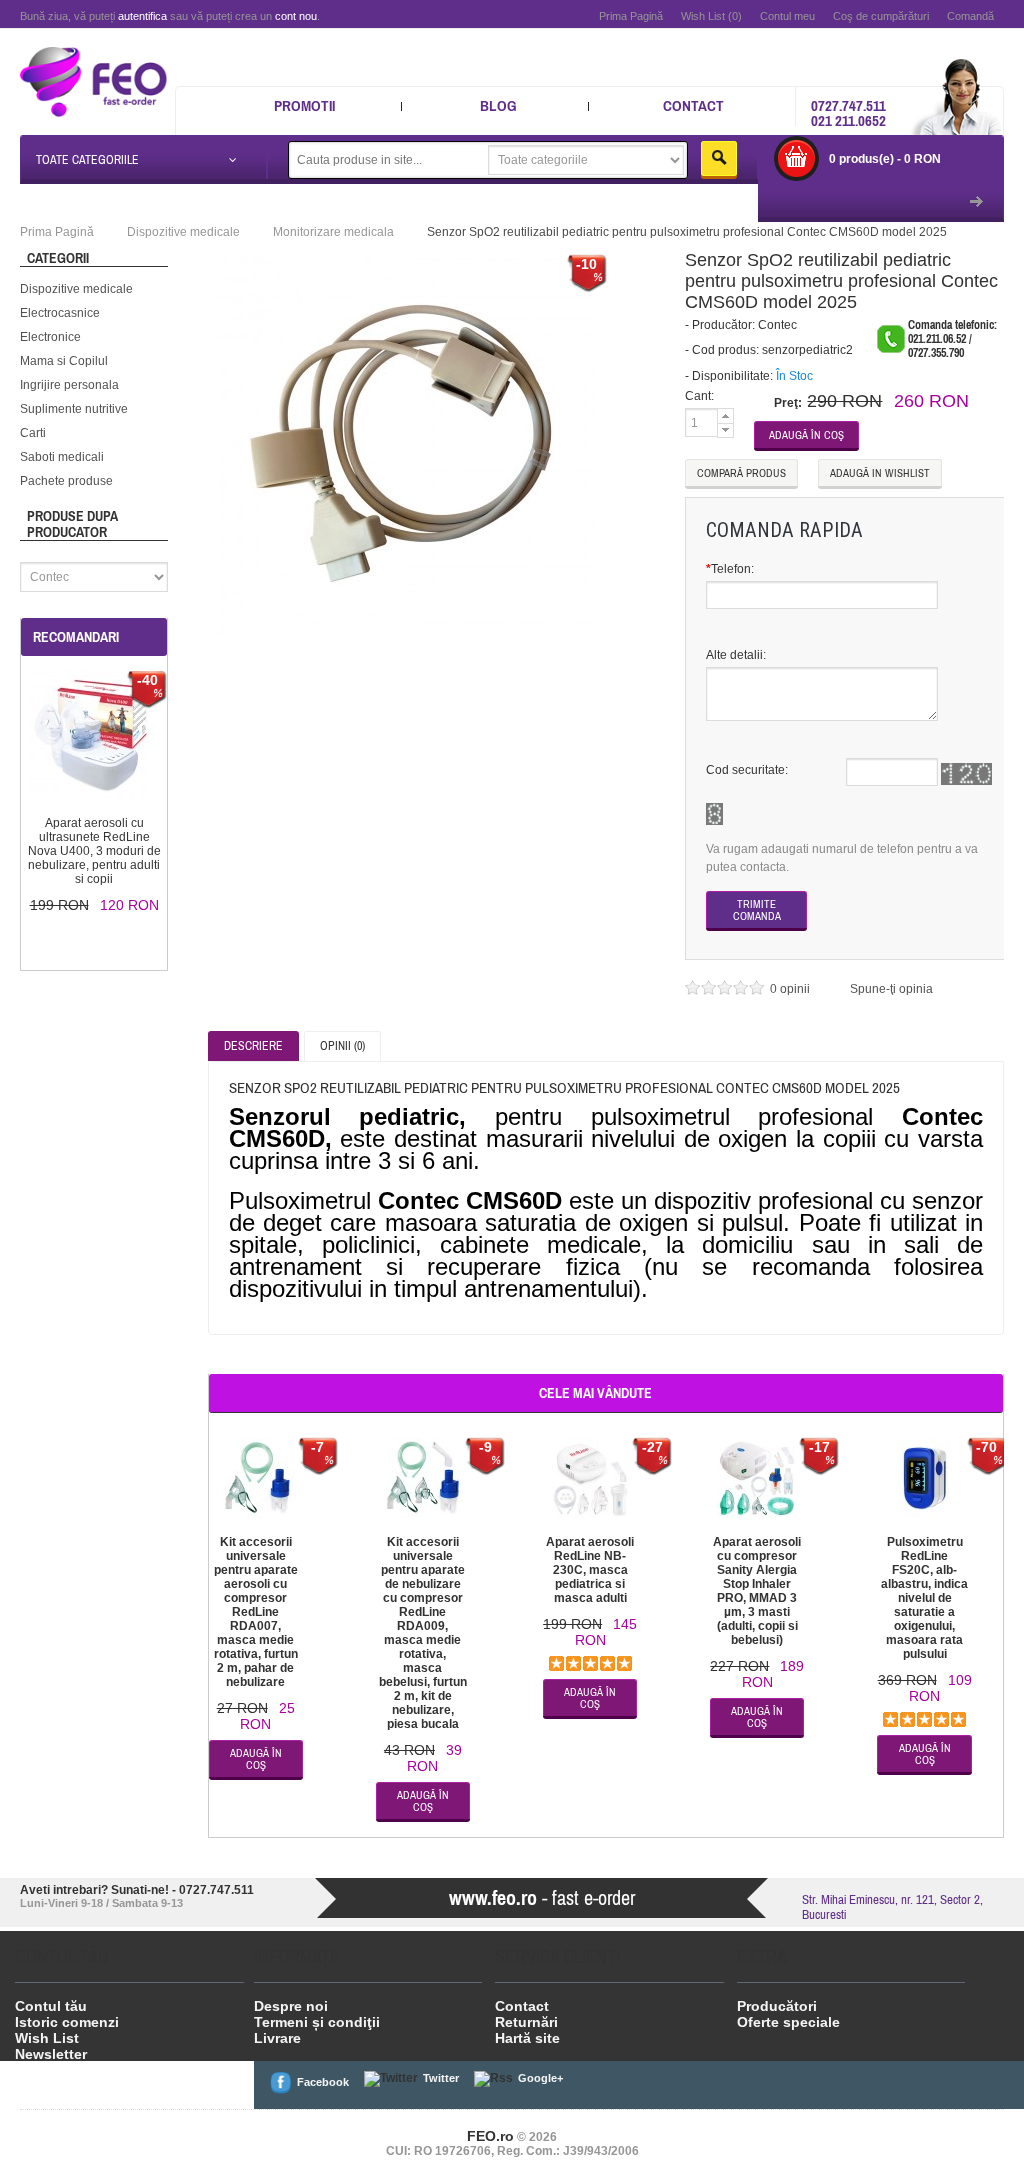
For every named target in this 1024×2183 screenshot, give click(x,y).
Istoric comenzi (67, 2022)
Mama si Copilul (64, 361)
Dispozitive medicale (76, 289)
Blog (498, 105)
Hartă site (527, 2038)
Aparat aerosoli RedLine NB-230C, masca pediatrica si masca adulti (590, 1570)
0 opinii (791, 989)
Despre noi (291, 2006)
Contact (693, 105)
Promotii (304, 105)
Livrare (277, 2038)
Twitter (441, 2078)
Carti (33, 433)
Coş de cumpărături (881, 16)
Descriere (253, 1046)
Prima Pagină (631, 16)
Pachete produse (66, 481)
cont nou (296, 16)
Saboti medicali (62, 457)
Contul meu (787, 16)
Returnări (526, 2022)
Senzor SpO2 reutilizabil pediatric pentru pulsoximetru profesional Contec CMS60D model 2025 (687, 232)
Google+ (540, 2078)
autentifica (142, 16)
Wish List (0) (711, 16)
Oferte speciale (788, 2022)
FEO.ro (490, 2136)
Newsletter (51, 2054)
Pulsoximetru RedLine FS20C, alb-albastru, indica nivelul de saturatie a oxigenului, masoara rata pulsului (924, 1598)
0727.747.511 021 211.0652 (848, 113)
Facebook (323, 2082)
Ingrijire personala (69, 385)
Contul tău (51, 2006)
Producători (777, 2006)
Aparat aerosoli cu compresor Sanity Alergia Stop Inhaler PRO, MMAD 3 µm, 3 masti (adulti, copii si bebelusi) (757, 1591)
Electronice (50, 337)
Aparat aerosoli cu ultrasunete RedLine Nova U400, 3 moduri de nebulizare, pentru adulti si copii (94, 851)
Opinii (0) (342, 1046)
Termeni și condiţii (317, 2022)
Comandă (970, 16)
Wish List (47, 2038)
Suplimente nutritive (74, 409)
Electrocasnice (60, 313)
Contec (777, 325)
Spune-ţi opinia (891, 989)
